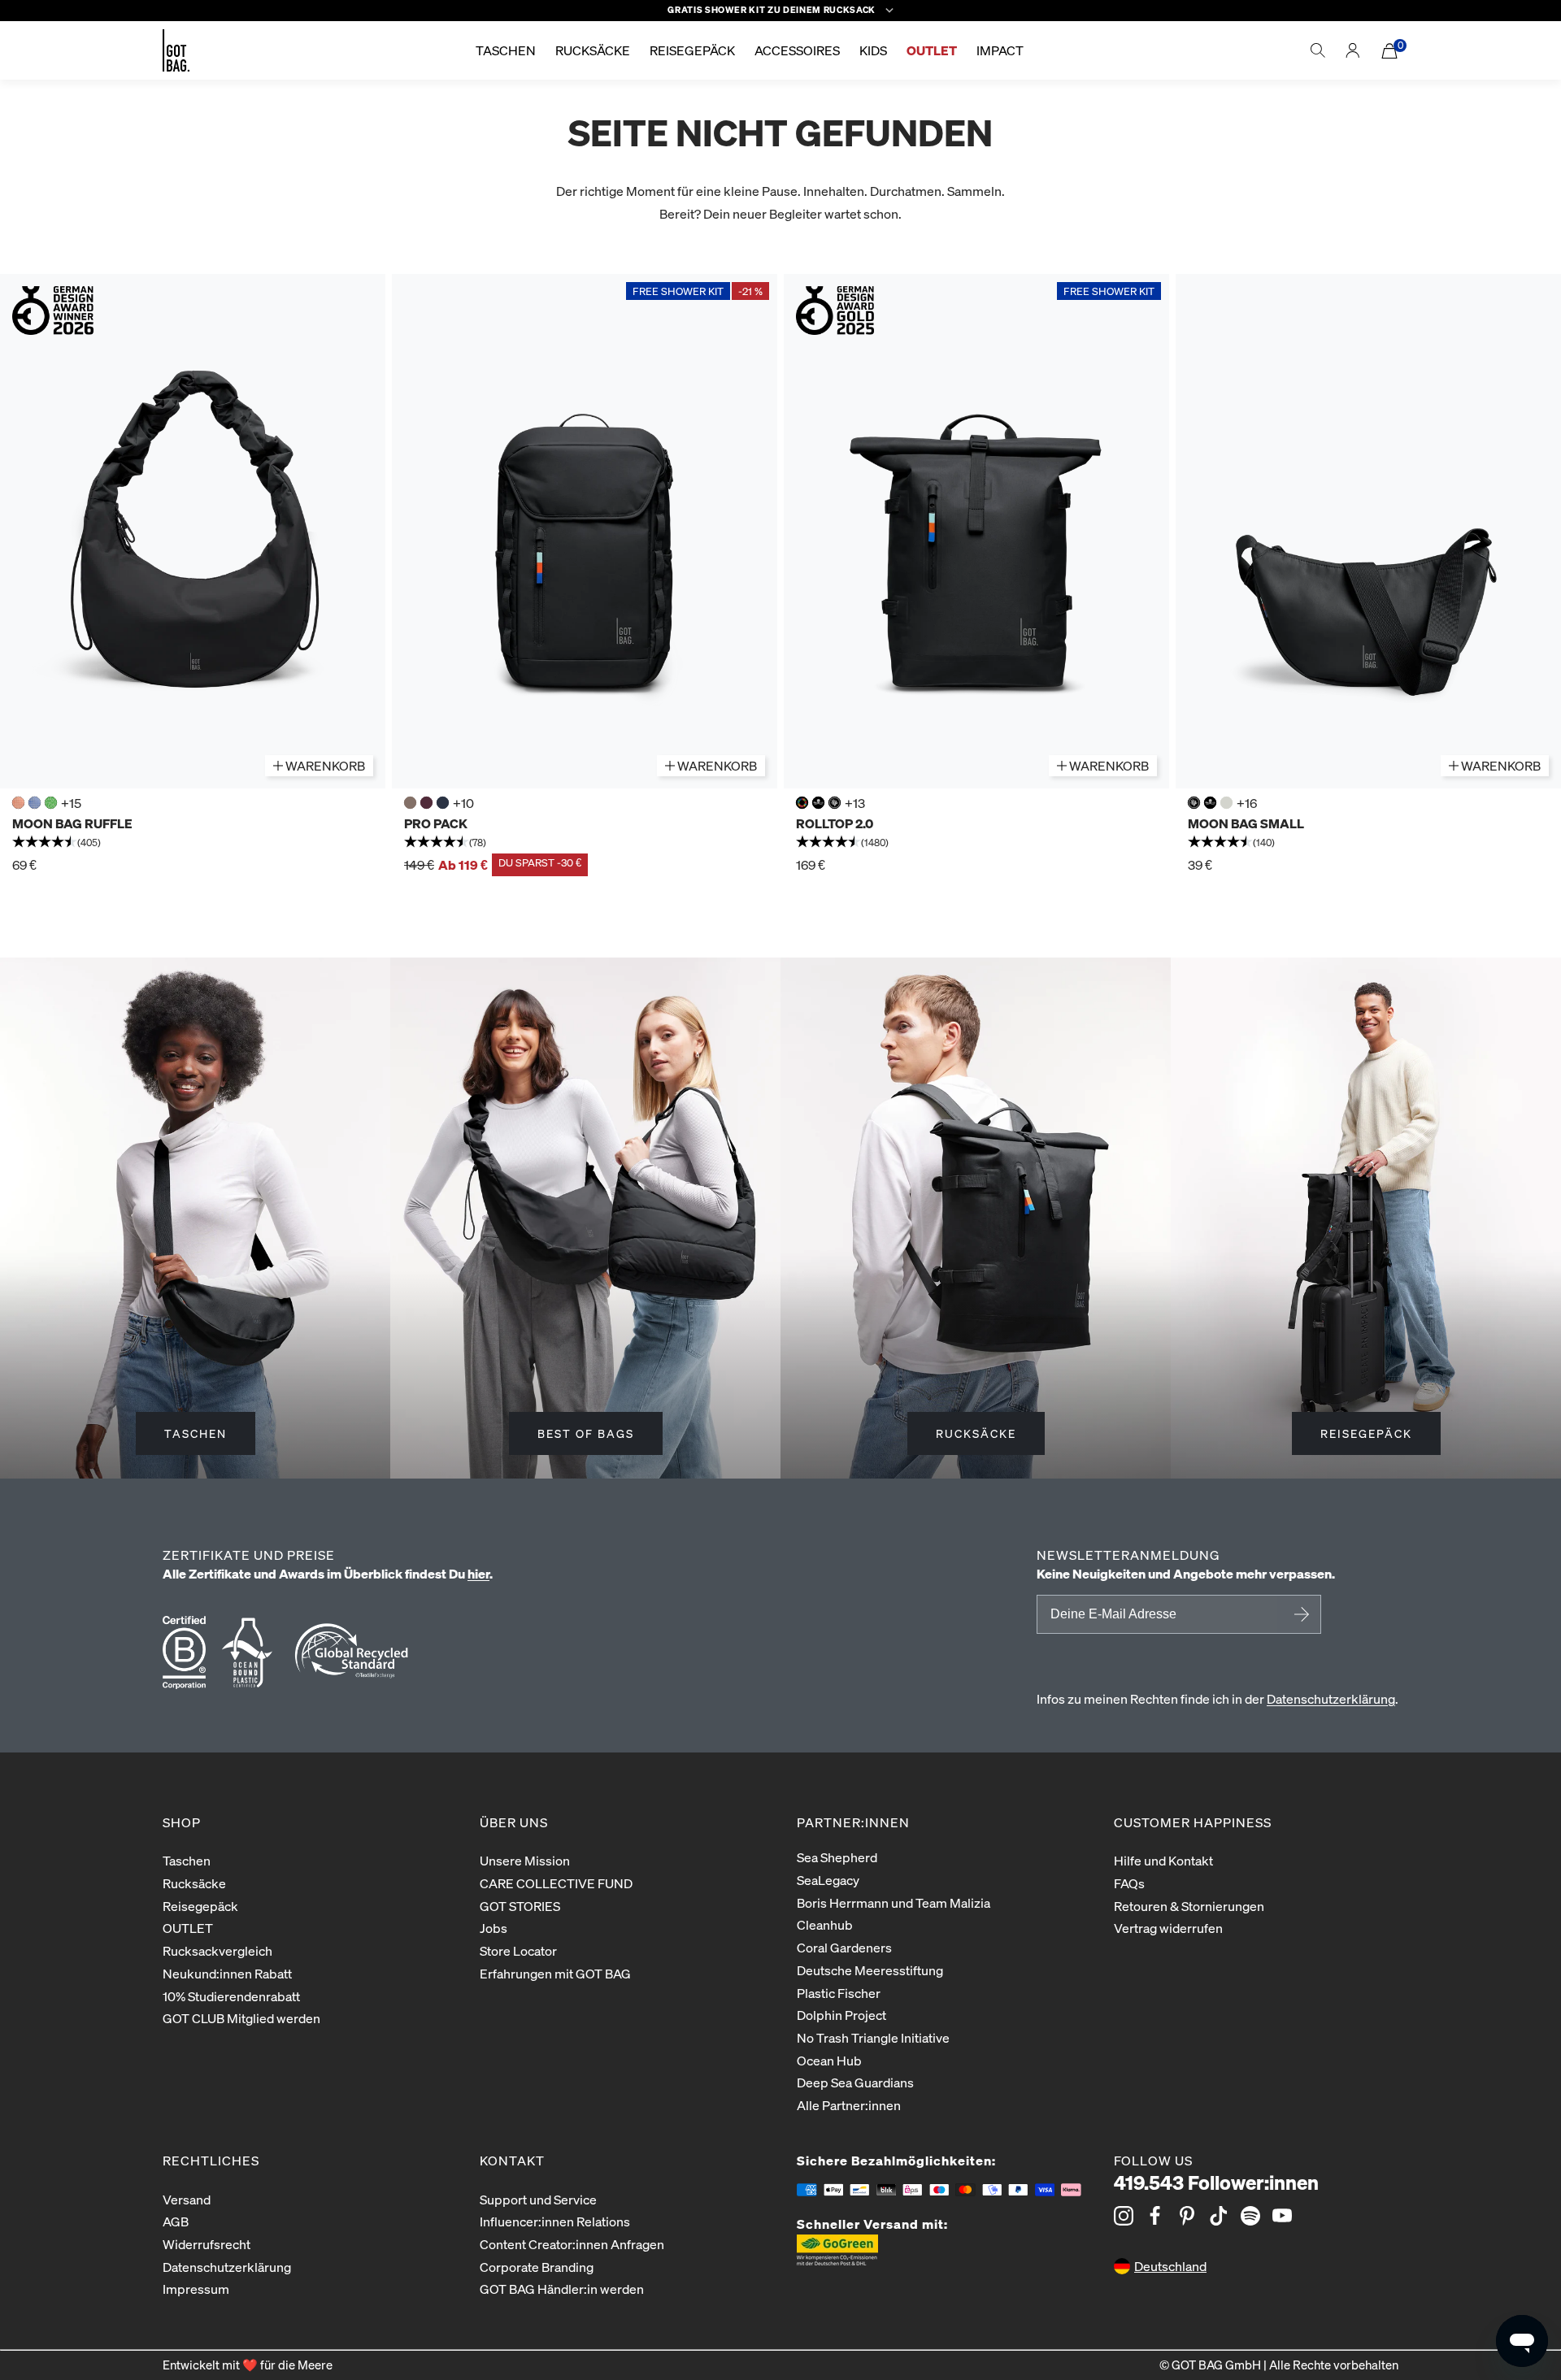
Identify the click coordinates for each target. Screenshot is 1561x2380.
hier (478, 1573)
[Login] (1353, 50)
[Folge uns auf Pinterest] (1187, 2216)
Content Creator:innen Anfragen (572, 2244)
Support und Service (538, 2199)
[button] (193, 843)
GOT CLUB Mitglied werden (241, 2018)
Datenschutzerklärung (1331, 1698)
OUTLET (188, 1928)
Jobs (494, 1928)
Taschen (187, 1860)
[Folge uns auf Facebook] (1155, 2216)
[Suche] (1318, 50)
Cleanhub (825, 1924)
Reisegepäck (200, 1906)
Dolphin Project (841, 2015)
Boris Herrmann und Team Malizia (894, 1902)
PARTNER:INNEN (853, 1822)
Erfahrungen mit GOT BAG (555, 1973)
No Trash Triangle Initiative (873, 2037)
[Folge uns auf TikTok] (1219, 2216)
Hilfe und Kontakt (1163, 1860)
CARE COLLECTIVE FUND (556, 1883)
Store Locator (518, 1950)
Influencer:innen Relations (555, 2221)
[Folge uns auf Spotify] (1250, 2216)
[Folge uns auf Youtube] (1282, 2216)
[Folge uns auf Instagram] (1124, 2216)
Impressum (196, 2289)
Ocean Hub (829, 2060)
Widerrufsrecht (207, 2244)
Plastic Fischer (839, 1993)
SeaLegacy (828, 1880)
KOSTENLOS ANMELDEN (1298, 1614)
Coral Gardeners (844, 1947)
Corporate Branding (537, 2267)
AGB (176, 2221)
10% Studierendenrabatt (231, 1996)
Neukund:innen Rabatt (227, 1973)
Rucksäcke (194, 1883)
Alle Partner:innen (849, 2105)
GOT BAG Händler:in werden (562, 2289)
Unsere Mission (525, 1860)
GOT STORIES (520, 1906)
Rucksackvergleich (217, 1950)
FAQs (1129, 1883)
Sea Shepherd (837, 1857)
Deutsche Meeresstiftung (870, 1970)
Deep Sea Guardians (855, 2082)
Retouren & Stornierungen (1189, 1906)
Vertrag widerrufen (1168, 1928)
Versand (187, 2199)
